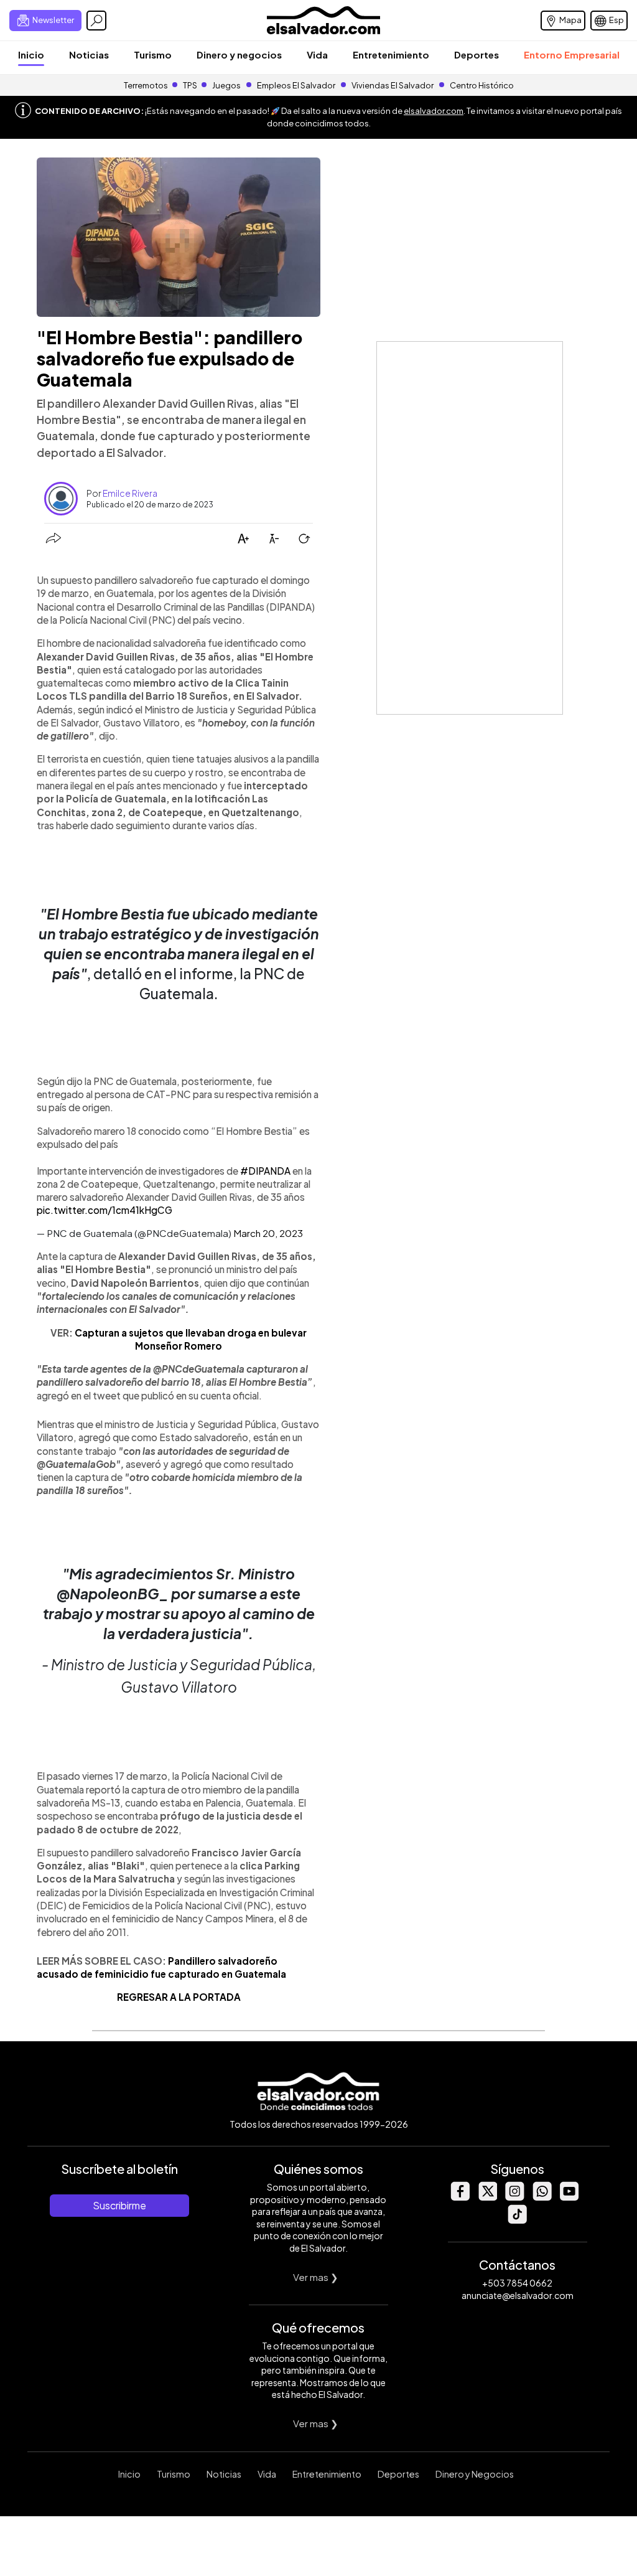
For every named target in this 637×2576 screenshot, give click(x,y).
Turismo (153, 54)
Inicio (31, 54)
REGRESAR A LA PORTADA (179, 1997)
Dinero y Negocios (475, 2474)
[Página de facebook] (460, 2197)
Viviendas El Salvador (393, 85)
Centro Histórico (482, 85)
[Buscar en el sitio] (96, 21)
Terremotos (146, 85)
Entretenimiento (391, 54)
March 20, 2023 (268, 1233)
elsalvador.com (434, 111)
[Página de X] (487, 2197)
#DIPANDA (265, 1171)
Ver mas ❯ (316, 2277)
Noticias (89, 54)
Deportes (477, 54)
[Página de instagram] (514, 2197)
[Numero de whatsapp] (542, 2197)
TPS (190, 85)
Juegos (226, 85)
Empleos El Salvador (296, 85)
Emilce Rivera (130, 493)
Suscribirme (119, 2205)
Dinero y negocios (239, 54)
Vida (317, 54)
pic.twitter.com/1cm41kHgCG (105, 1210)
